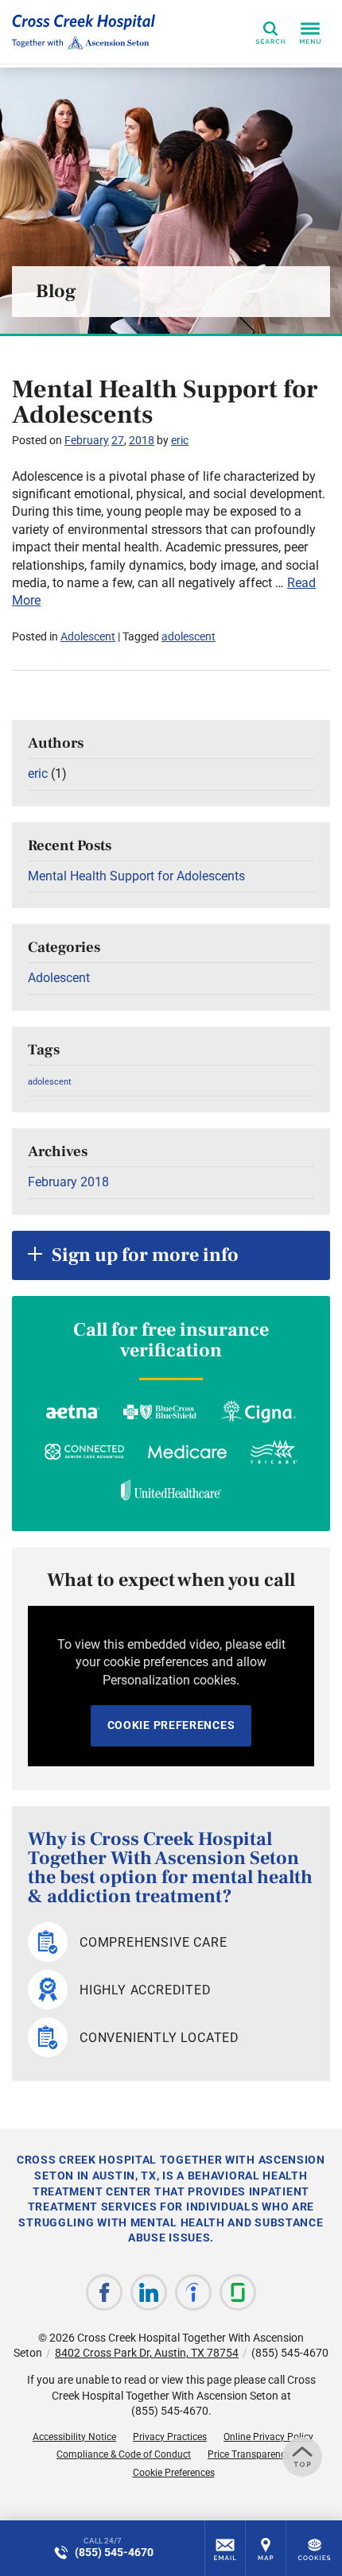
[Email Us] (225, 2548)
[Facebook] (104, 2292)
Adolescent (88, 636)
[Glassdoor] (238, 2292)
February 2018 (68, 1182)
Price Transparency (249, 2454)
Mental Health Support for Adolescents (165, 402)
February (87, 440)
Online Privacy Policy (268, 2437)
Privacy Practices (170, 2437)
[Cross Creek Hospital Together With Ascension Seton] (84, 32)
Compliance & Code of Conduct (124, 2454)
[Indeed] (193, 2292)
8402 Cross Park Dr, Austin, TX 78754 (147, 2353)
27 (118, 440)
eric (180, 440)
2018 (142, 440)
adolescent (188, 636)
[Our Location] (266, 2548)
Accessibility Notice (74, 2437)
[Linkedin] (149, 2292)
